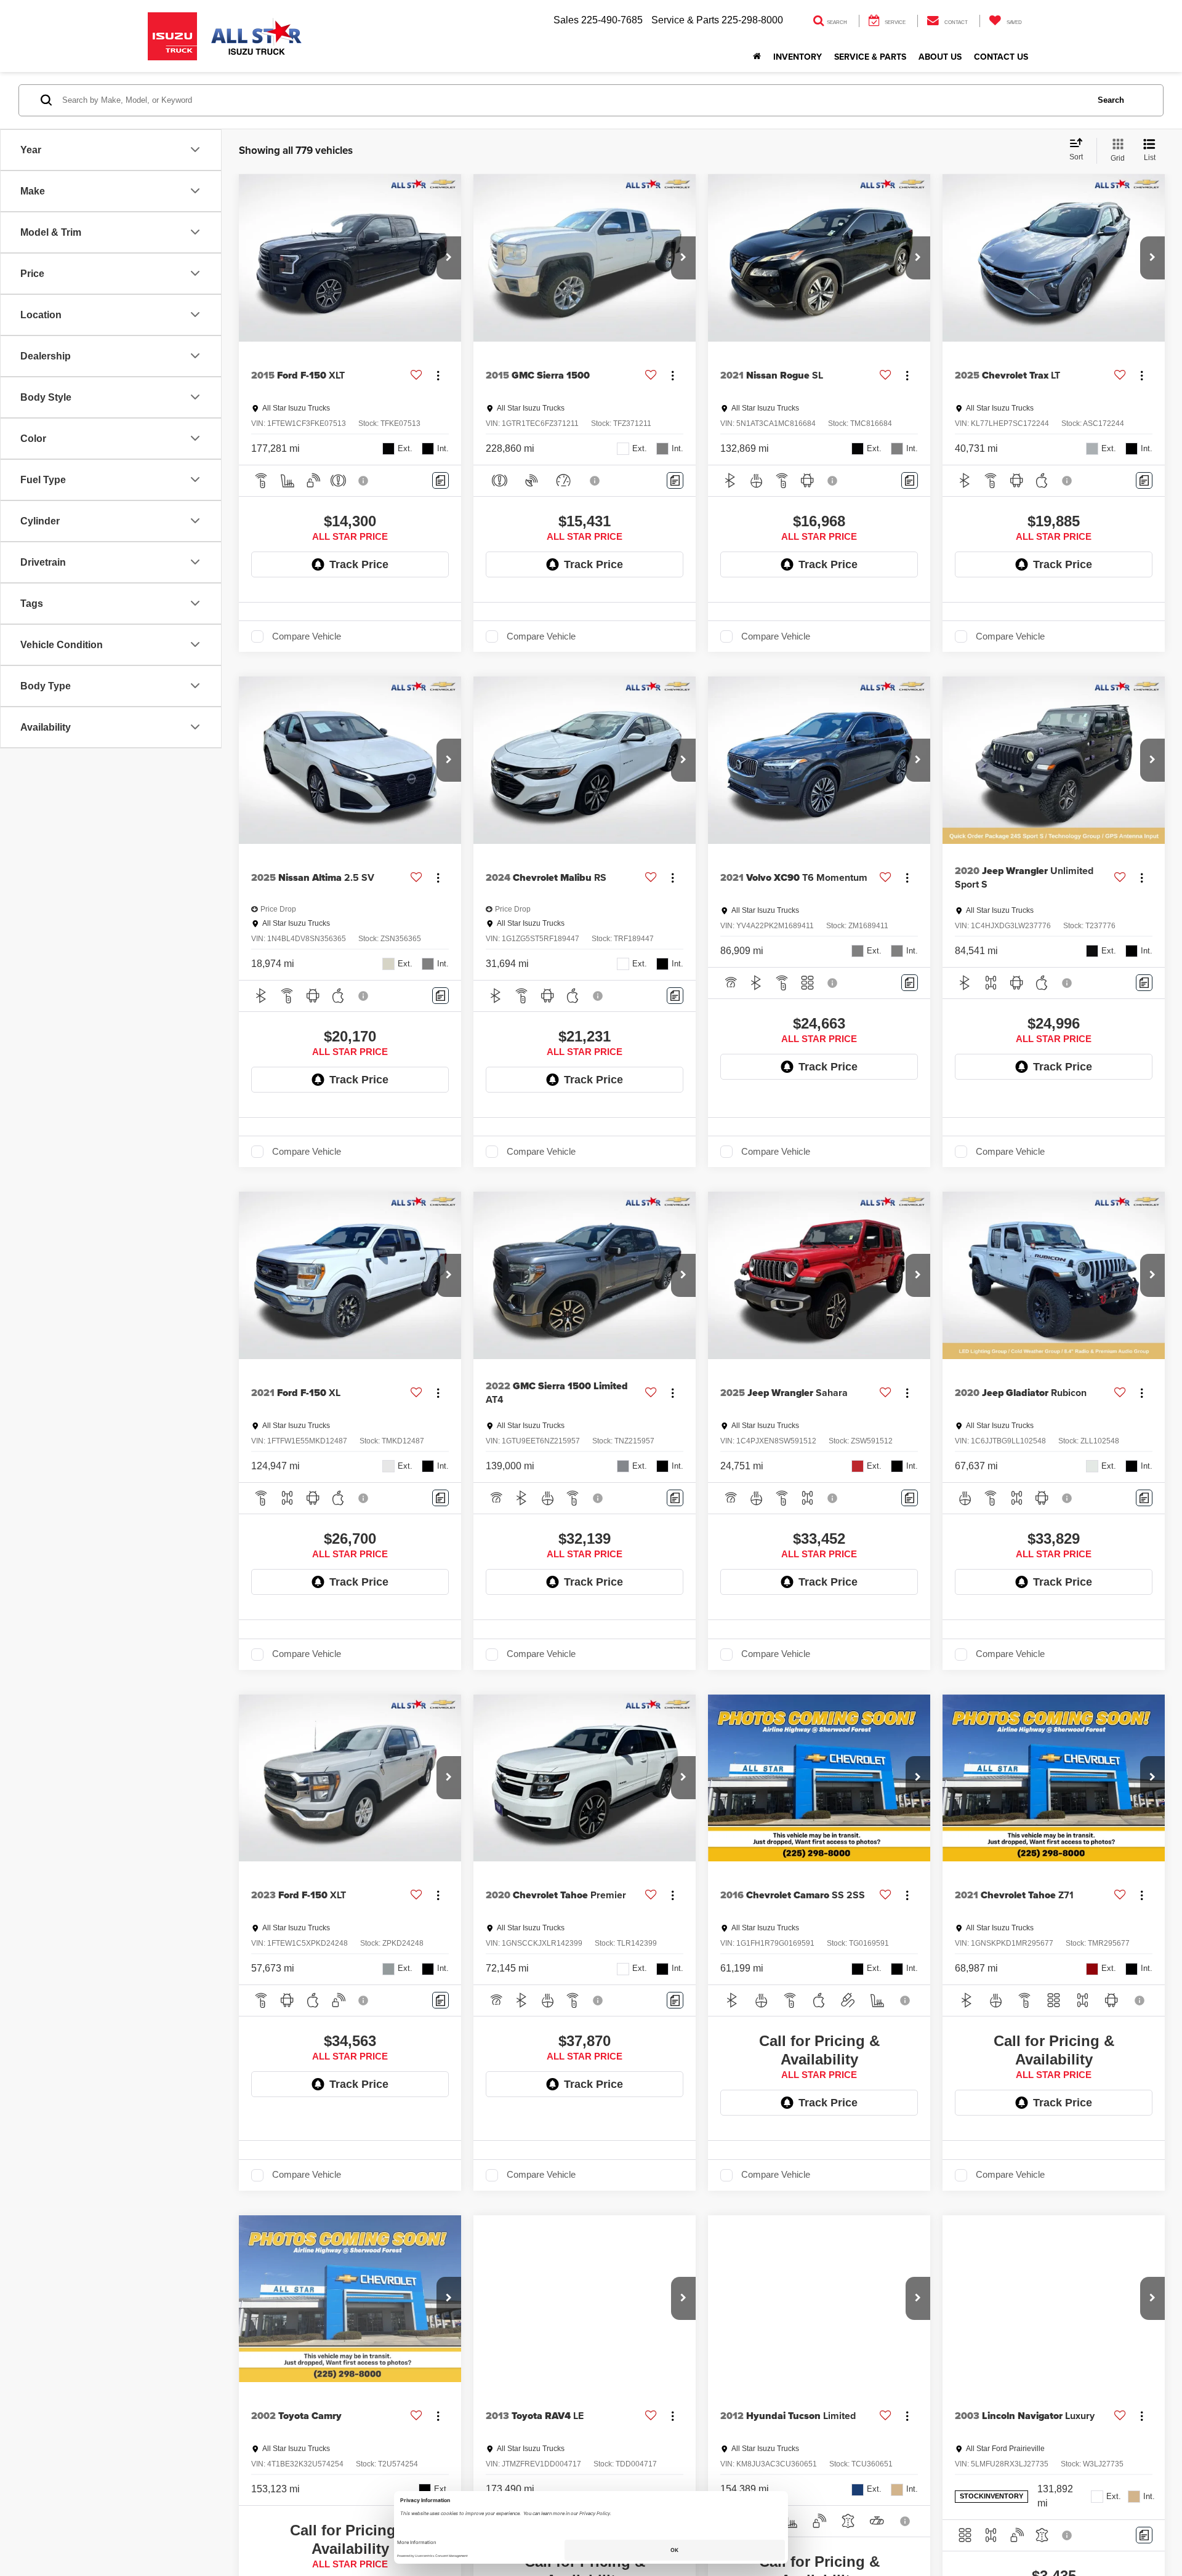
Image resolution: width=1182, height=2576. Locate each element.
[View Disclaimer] (364, 481)
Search (1111, 100)
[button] (449, 258)
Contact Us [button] (1001, 57)
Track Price (359, 564)
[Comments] (440, 480)
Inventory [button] (798, 57)
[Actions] (438, 375)
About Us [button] (940, 57)
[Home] (757, 57)
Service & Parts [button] (870, 57)
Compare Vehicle (307, 636)
